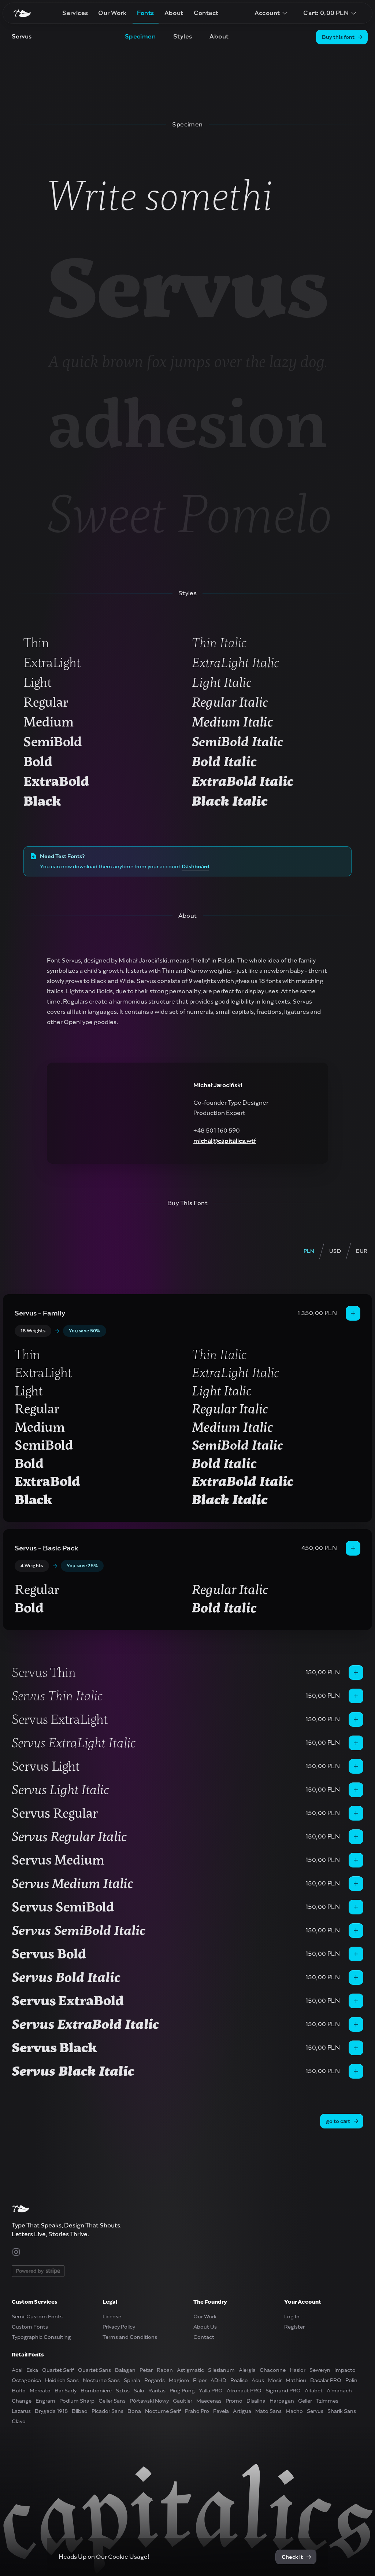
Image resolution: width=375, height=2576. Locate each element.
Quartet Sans (94, 2370)
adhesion (188, 424)
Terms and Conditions (130, 2337)
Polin (351, 2380)
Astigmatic (190, 2370)
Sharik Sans (342, 2411)
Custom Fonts (30, 2327)
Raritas (157, 2391)
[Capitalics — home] (22, 13)
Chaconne (273, 2370)
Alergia (247, 2370)
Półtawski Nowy (149, 2401)
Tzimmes (327, 2401)
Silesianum (221, 2370)
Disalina (256, 2401)
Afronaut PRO (244, 2391)
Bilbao (80, 2411)
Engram (45, 2401)
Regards (155, 2380)
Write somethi (160, 195)
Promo (234, 2401)
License (112, 2316)
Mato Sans (268, 2411)
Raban (165, 2370)
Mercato (40, 2391)
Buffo (19, 2391)
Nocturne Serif (163, 2411)
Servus (187, 288)
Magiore (179, 2380)
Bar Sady (66, 2391)
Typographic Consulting (41, 2337)
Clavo (19, 2421)
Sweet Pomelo (190, 514)
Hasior (298, 2370)
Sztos (123, 2391)
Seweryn (320, 2370)
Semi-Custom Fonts (37, 2316)
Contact (204, 2337)
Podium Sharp (77, 2401)
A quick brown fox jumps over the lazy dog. (188, 361)
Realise (239, 2380)
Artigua (242, 2411)
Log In (292, 2316)
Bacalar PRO (326, 2380)
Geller (305, 2401)
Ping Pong (182, 2391)
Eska (32, 2370)
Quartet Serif (58, 2370)
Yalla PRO (211, 2391)
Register (294, 2327)
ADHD (218, 2380)
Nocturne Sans (101, 2380)
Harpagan (282, 2401)
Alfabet (314, 2391)
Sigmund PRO (283, 2391)
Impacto (345, 2370)
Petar (146, 2370)
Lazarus (21, 2411)
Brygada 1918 (51, 2411)
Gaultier (183, 2401)
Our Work (205, 2316)
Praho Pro (197, 2411)
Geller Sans (112, 2401)
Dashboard (195, 866)
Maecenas (209, 2401)
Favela (221, 2411)
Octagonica (26, 2380)
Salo (139, 2391)
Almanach (339, 2391)
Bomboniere (96, 2391)
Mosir (275, 2380)
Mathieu (296, 2380)
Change (22, 2401)
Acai (17, 2370)
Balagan (125, 2370)
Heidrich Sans (62, 2380)
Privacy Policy (119, 2327)
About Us (205, 2327)
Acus (258, 2380)
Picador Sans (107, 2411)
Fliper (200, 2380)
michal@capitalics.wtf (225, 1141)
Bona (134, 2411)
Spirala (132, 2380)
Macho (294, 2411)
